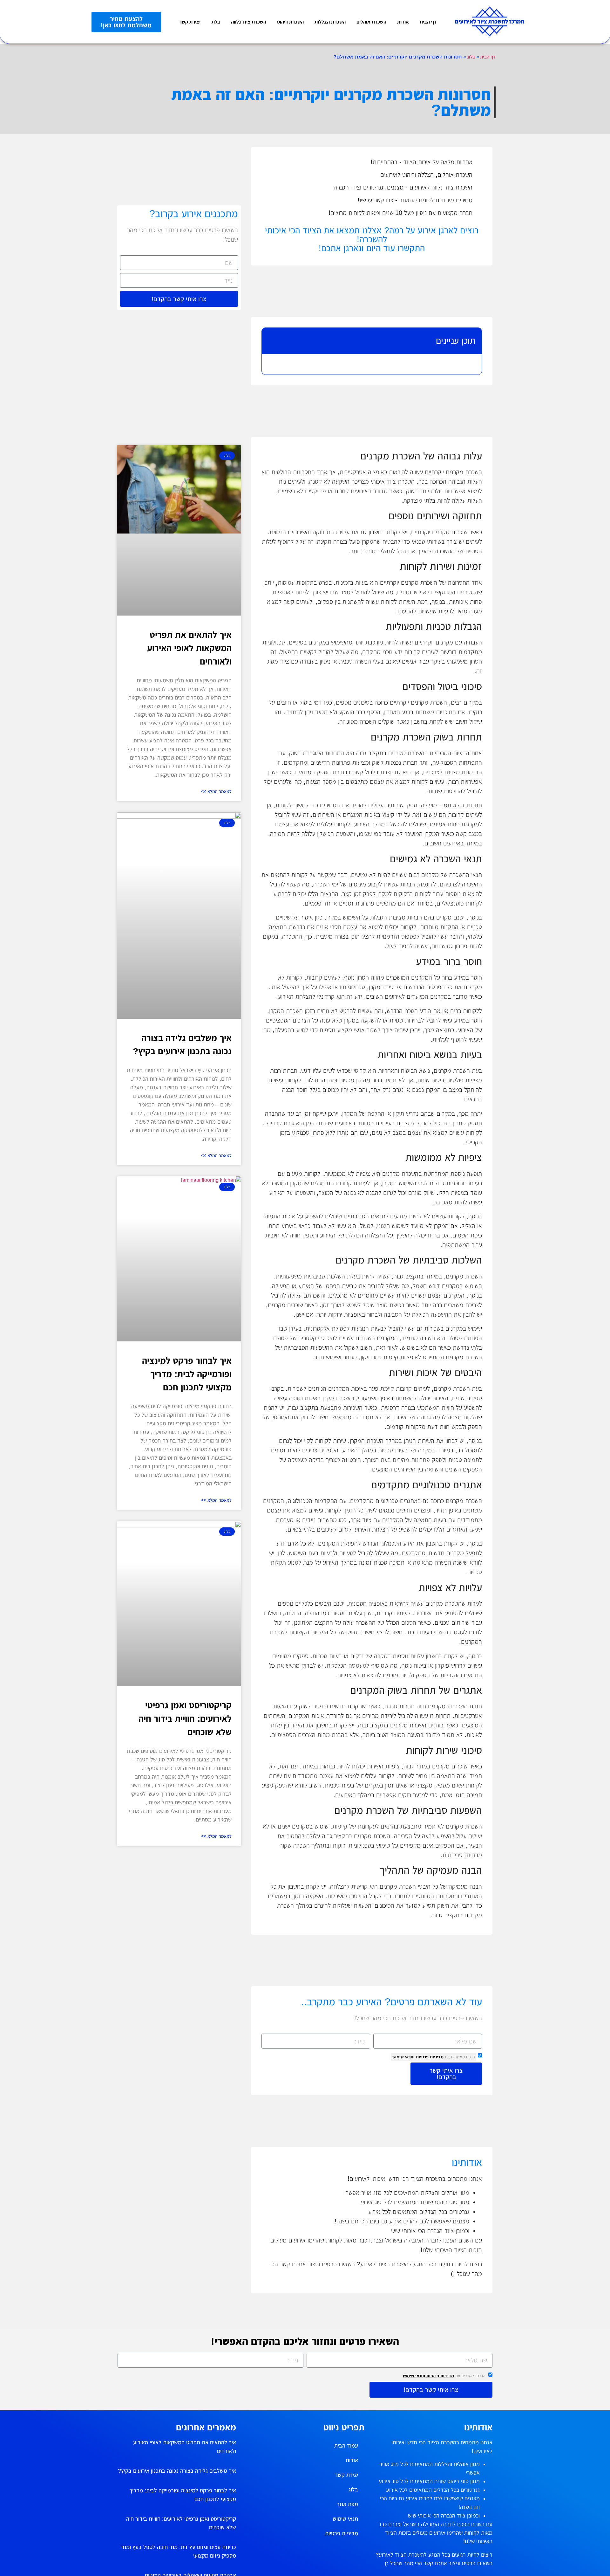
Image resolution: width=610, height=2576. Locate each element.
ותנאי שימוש (403, 2057)
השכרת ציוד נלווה (249, 22)
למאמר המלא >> (216, 791)
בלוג (216, 22)
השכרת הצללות (330, 22)
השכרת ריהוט (290, 22)
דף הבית (428, 22)
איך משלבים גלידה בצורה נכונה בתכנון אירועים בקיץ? (177, 2471)
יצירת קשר (190, 22)
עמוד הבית (346, 2446)
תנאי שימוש (345, 2519)
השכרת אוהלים (371, 22)
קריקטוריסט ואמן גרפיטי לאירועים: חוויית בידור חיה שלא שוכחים (185, 1719)
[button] (272, 341)
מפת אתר (347, 2504)
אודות (403, 22)
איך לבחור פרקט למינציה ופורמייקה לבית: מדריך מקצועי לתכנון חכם (187, 1374)
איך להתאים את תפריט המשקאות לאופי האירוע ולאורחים (189, 648)
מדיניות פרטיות (429, 2057)
